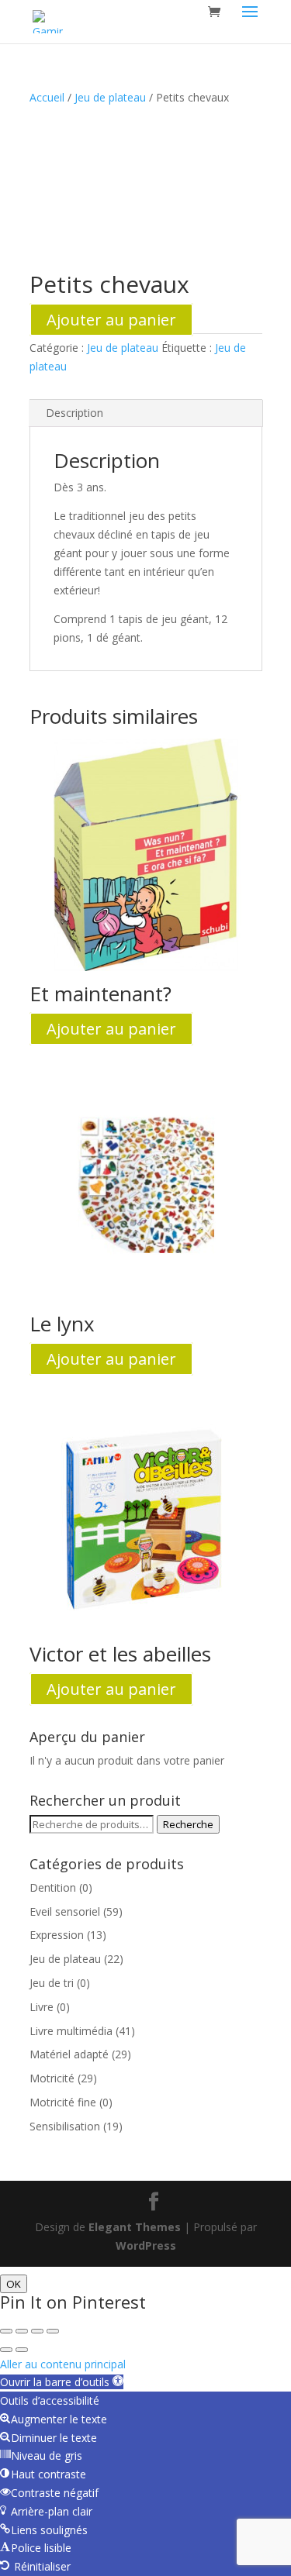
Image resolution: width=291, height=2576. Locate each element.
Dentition (53, 1887)
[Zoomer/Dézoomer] (6, 2331)
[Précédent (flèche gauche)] (6, 2350)
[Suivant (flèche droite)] (22, 2350)
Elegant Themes (135, 2227)
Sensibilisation (65, 2126)
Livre (42, 2007)
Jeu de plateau (110, 97)
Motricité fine (63, 2102)
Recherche (188, 1824)
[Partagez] (37, 2331)
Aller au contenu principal (63, 2364)
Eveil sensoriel (65, 1911)
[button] (62, 2382)
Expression (57, 1935)
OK (14, 2284)
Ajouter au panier (111, 320)
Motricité (52, 2078)
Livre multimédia (71, 2031)
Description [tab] (74, 413)
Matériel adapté (69, 2054)
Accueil (47, 97)
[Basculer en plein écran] (22, 2331)
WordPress (146, 2245)
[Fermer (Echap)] (53, 2331)
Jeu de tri (52, 1983)
